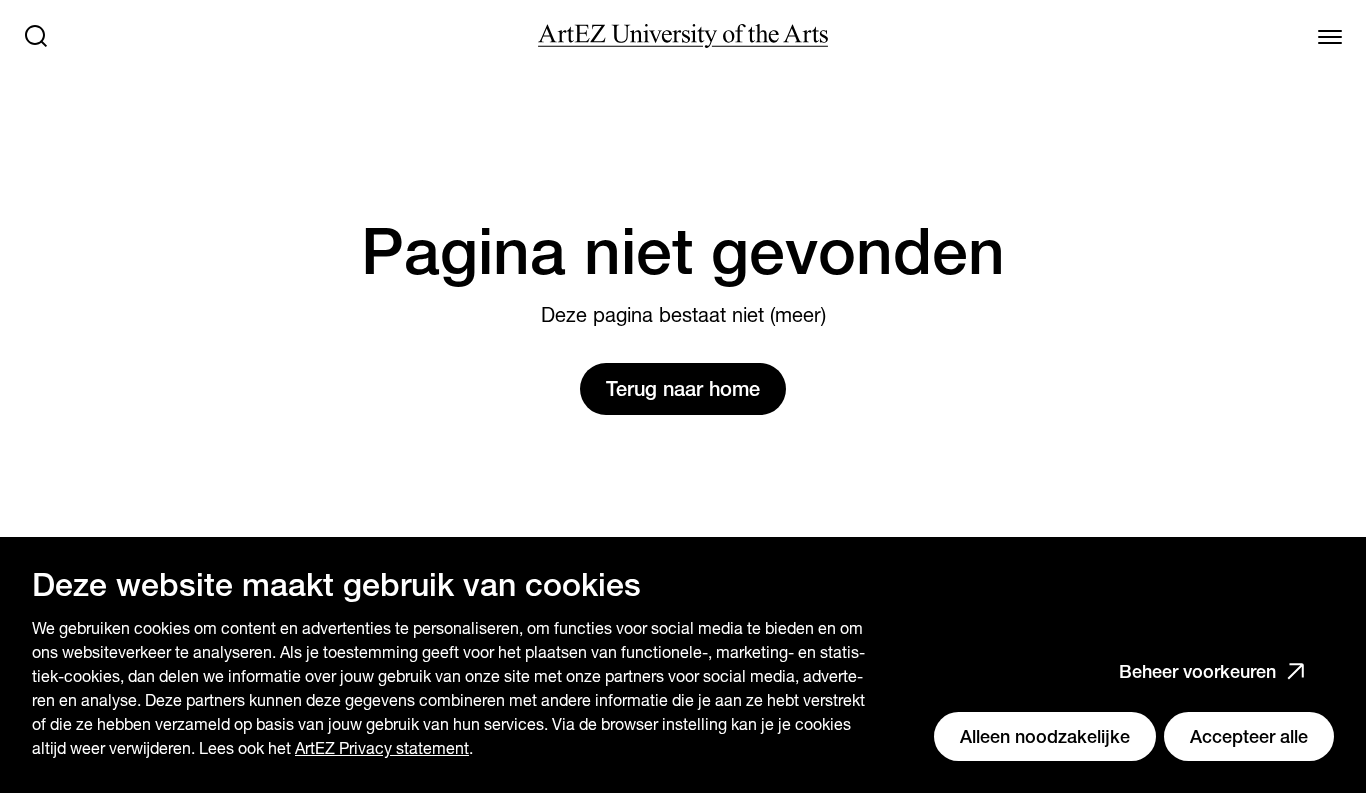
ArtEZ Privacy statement (382, 748)
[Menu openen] (1330, 36)
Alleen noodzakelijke (1045, 736)
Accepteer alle (1249, 736)
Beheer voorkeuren (1197, 671)
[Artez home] (683, 36)
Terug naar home (683, 389)
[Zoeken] (36, 36)
